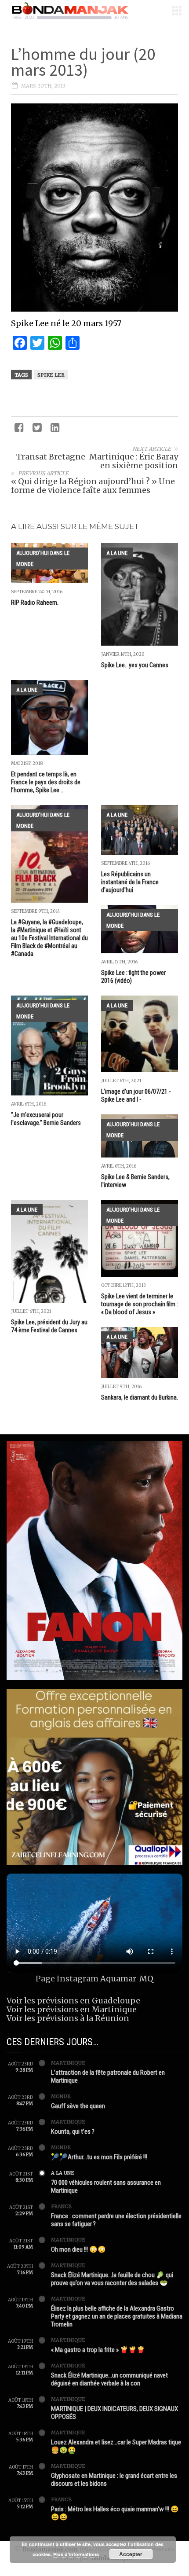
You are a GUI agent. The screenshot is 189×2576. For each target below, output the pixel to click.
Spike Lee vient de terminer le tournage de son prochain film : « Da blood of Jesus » (140, 1304)
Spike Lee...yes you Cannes (135, 665)
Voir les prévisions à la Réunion (68, 2018)
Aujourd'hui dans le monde (43, 559)
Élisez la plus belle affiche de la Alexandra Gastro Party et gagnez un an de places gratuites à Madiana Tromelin (117, 2316)
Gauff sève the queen (78, 2106)
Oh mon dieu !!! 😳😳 (78, 2249)
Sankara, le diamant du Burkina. (140, 1397)
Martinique (68, 2063)
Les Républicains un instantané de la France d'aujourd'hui (130, 882)
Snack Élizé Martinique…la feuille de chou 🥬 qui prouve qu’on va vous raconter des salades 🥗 (112, 2279)
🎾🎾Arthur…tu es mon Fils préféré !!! (99, 2157)
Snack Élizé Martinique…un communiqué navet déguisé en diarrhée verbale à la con (109, 2379)
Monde (61, 2096)
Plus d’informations (76, 2554)
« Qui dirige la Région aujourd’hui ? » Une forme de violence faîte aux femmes (93, 486)
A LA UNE (117, 553)
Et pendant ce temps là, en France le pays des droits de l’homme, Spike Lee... (46, 782)
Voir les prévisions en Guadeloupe (73, 2001)
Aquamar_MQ (127, 1979)
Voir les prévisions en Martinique (72, 2009)
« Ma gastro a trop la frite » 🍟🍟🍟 (98, 2350)
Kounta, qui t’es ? (73, 2131)
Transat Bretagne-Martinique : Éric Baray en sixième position (97, 461)
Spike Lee (51, 375)
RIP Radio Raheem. (35, 603)
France (61, 2206)
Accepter (131, 2554)
